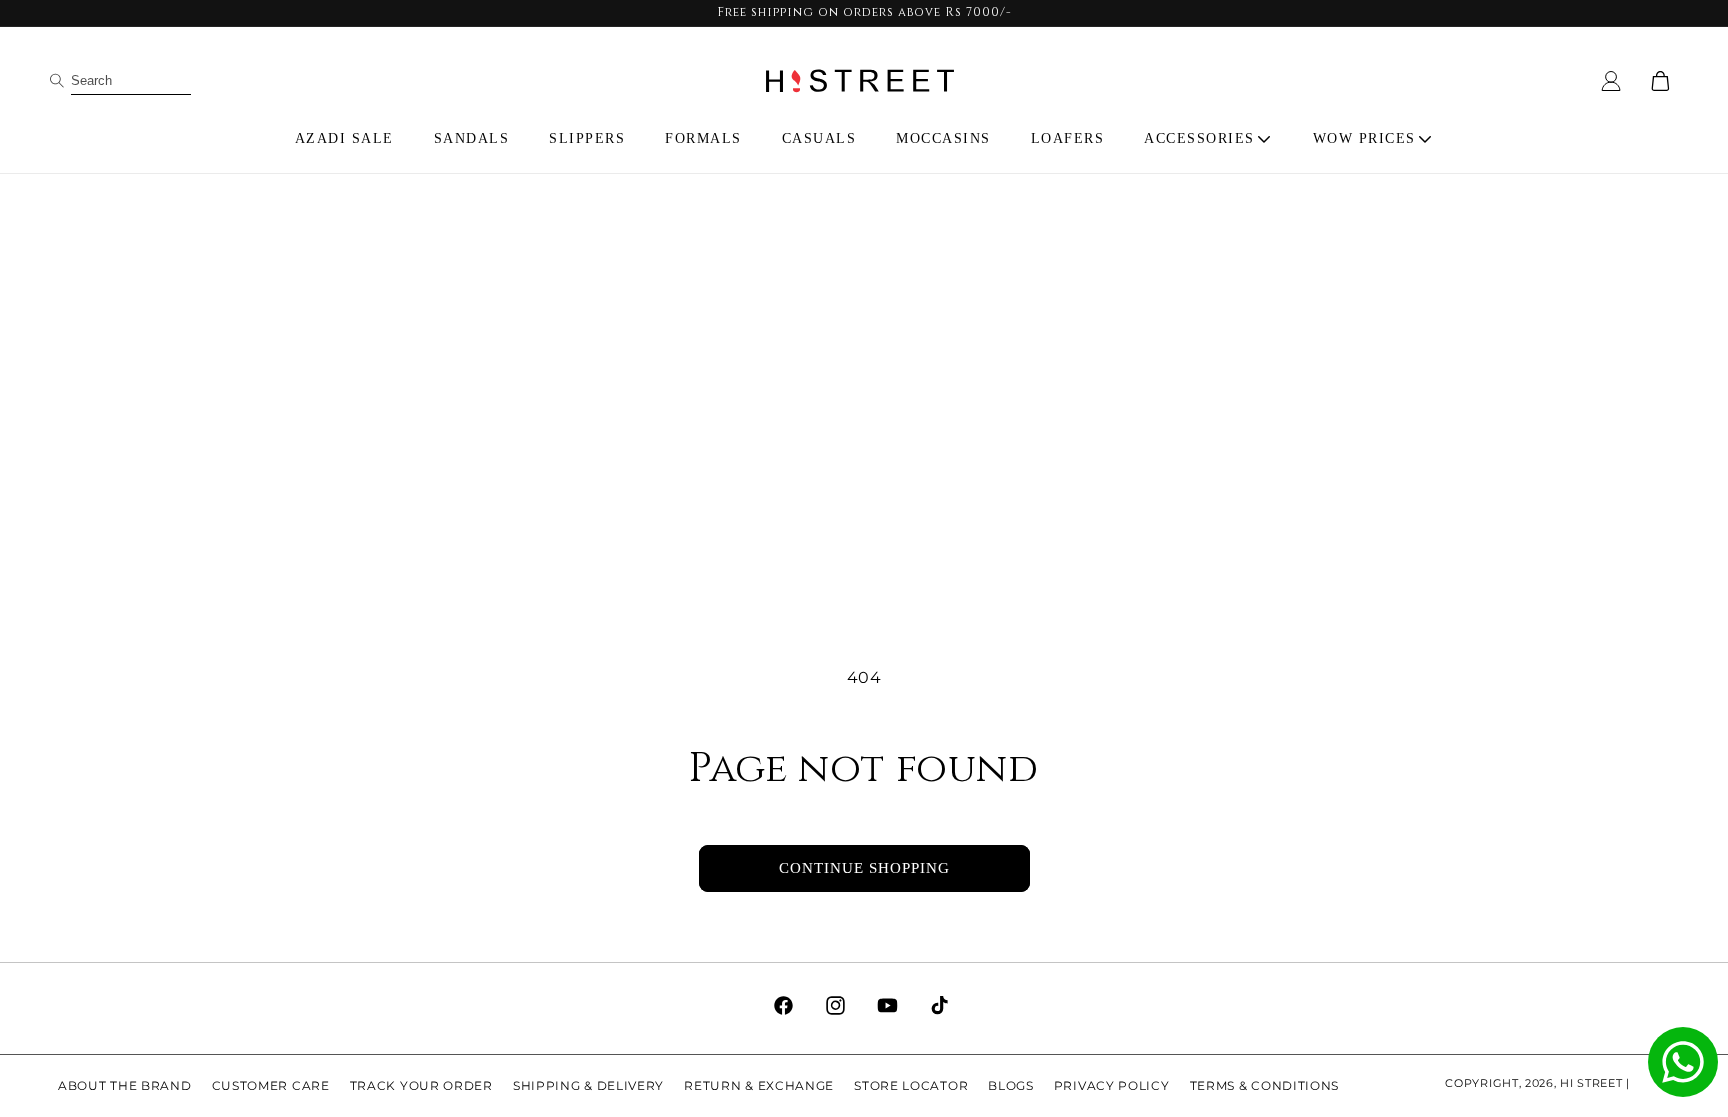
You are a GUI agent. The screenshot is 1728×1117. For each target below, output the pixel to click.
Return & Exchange (759, 1085)
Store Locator (911, 1085)
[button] (1208, 139)
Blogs (1011, 1085)
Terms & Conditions (1265, 1085)
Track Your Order (421, 1085)
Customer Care (271, 1085)
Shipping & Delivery (588, 1085)
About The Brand (125, 1085)
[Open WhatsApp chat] (1683, 1062)
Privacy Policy (1112, 1085)
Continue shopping (864, 868)
